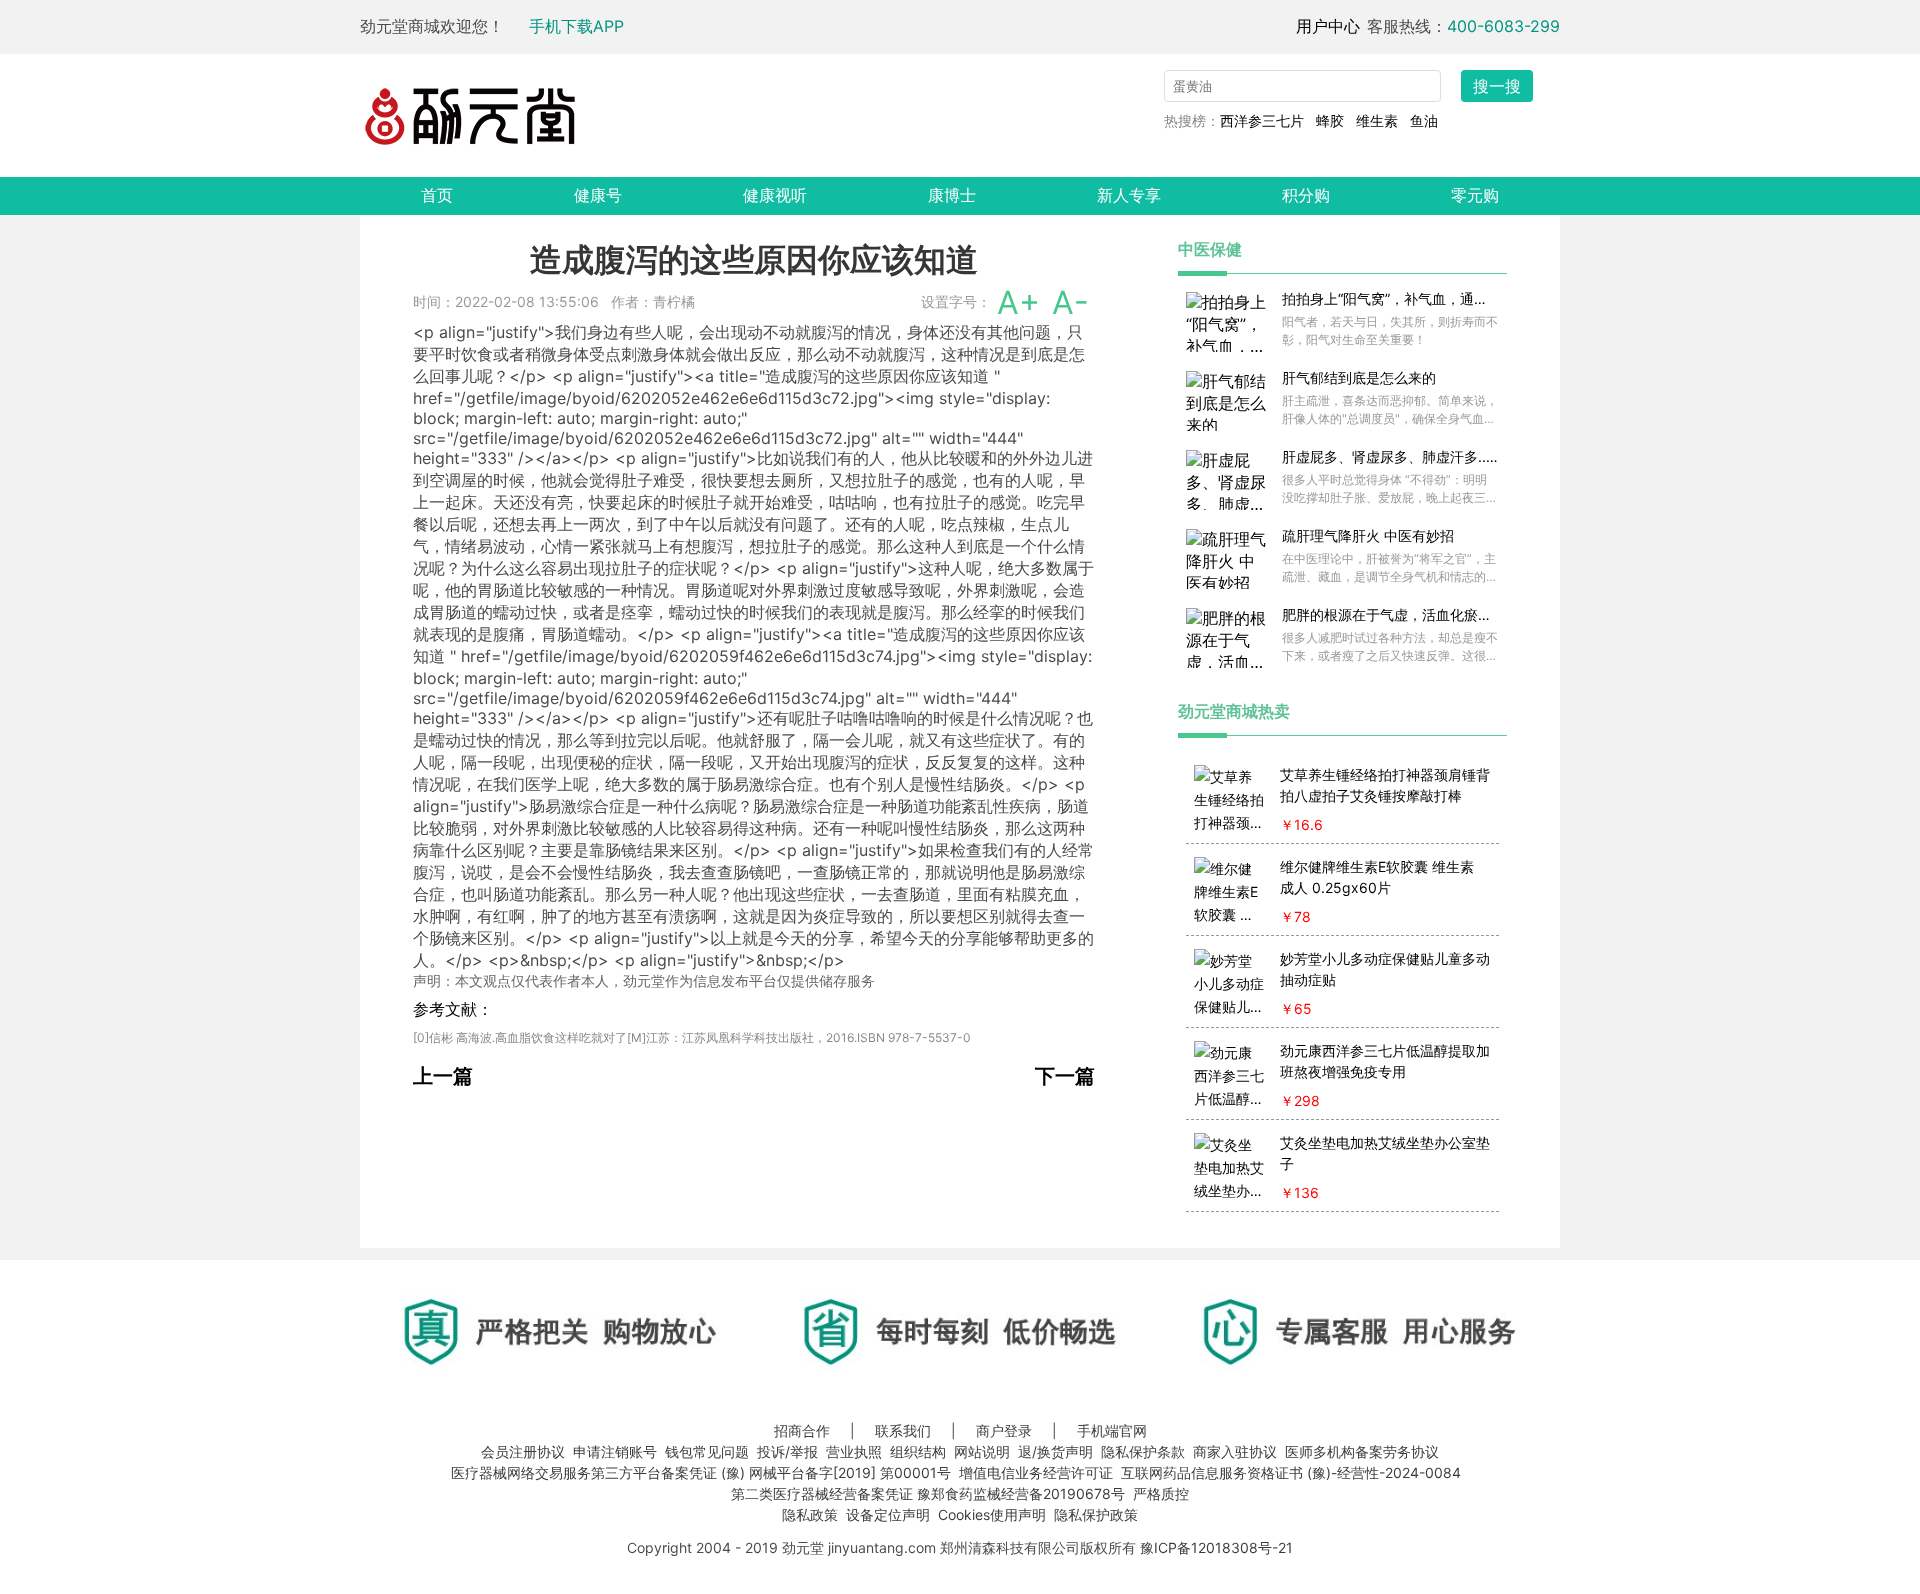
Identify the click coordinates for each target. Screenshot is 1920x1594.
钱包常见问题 (707, 1451)
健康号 (598, 195)
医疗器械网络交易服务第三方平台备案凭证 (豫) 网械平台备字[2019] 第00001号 (701, 1472)
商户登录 (1004, 1430)
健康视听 (775, 195)
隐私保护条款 (1143, 1451)
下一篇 (1065, 1076)
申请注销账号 (615, 1451)
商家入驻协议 (1235, 1451)
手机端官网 (1112, 1430)
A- (1070, 302)
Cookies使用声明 (992, 1514)
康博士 (952, 195)
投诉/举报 (787, 1451)
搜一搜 (1497, 86)
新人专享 (1129, 195)
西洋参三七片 (1262, 120)
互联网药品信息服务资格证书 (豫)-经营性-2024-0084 (1291, 1472)
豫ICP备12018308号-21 (1216, 1547)
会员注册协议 (523, 1451)
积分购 (1306, 195)
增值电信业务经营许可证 (1036, 1472)
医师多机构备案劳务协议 (1362, 1451)
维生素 (1377, 120)
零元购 (1475, 195)
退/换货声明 (1055, 1451)
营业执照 (854, 1451)
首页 (437, 195)
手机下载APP (576, 26)
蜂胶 (1330, 120)
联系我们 (903, 1430)
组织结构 (918, 1451)
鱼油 (1424, 120)
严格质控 (1161, 1493)
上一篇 (443, 1076)
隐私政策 (810, 1514)
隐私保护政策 (1096, 1514)
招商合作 (802, 1430)
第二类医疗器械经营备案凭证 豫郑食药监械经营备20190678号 (928, 1493)
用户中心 (1328, 26)
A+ (1018, 302)
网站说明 (982, 1451)
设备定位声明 (888, 1514)
